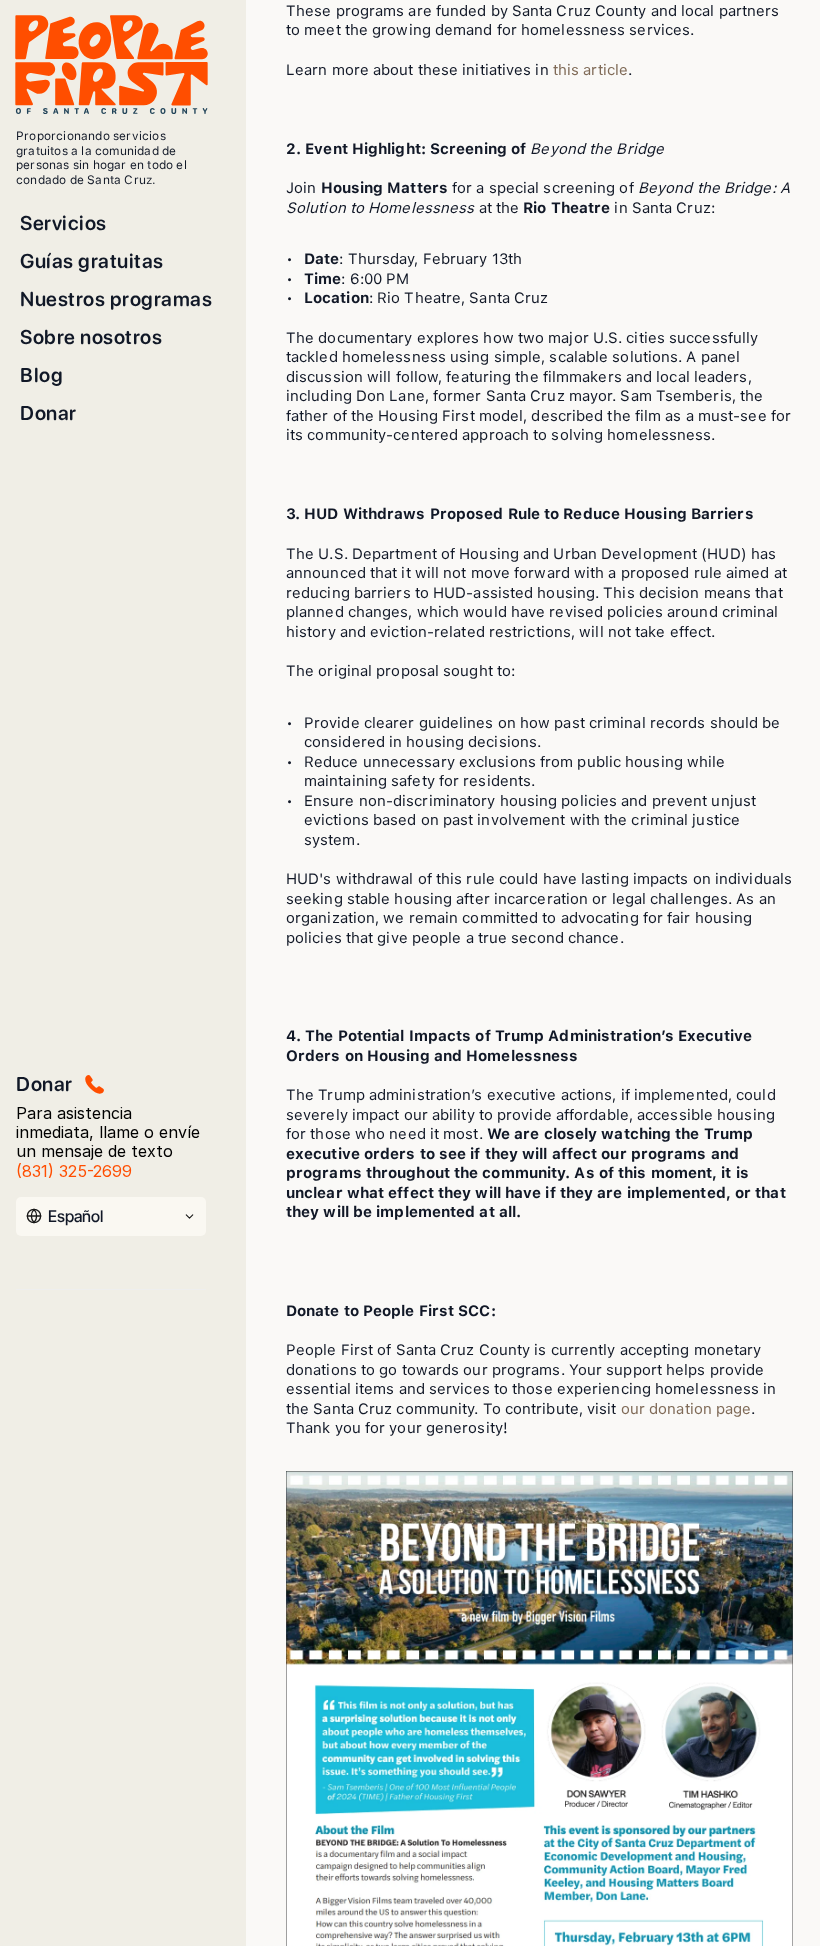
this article (590, 70)
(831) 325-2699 (74, 1171)
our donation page (686, 1409)
